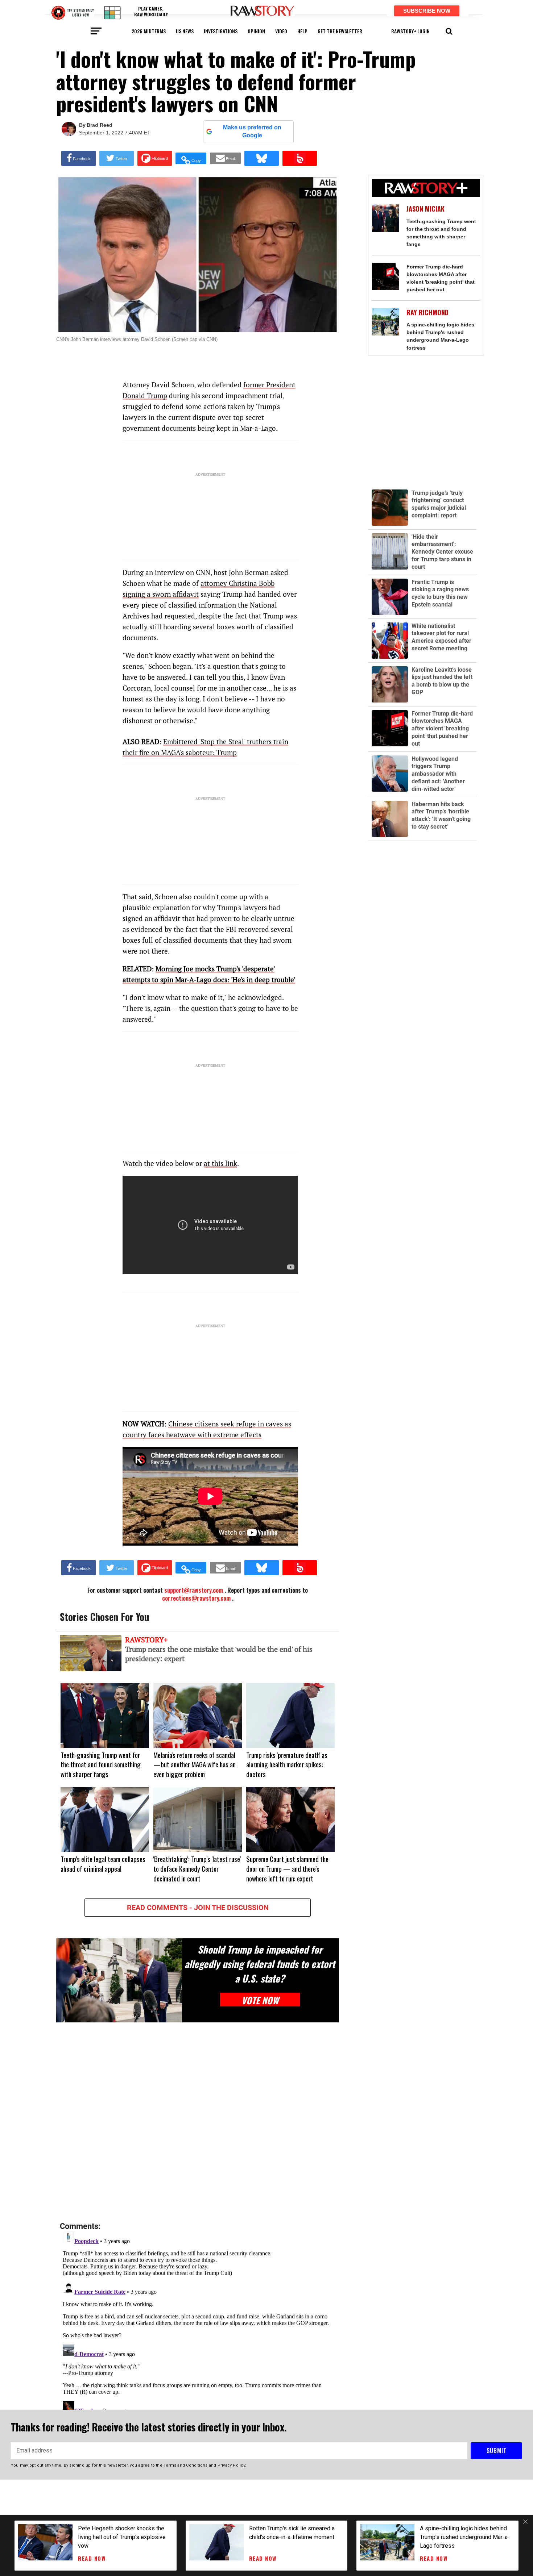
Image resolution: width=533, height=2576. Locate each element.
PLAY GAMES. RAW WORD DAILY (151, 11)
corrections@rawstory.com (196, 1598)
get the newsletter (340, 31)
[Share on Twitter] (117, 158)
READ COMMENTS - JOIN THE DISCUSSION (198, 1908)
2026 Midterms (149, 31)
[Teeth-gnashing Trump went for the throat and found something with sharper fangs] (386, 218)
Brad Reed (100, 125)
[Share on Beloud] (300, 158)
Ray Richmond (427, 312)
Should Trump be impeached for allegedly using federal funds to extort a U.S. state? (260, 1964)
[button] (449, 30)
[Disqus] (198, 2122)
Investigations (221, 31)
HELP (302, 31)
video (281, 31)
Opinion (256, 31)
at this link (220, 1163)
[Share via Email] (225, 158)
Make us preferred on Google (252, 131)
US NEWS (185, 31)
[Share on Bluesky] (262, 158)
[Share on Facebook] (78, 158)
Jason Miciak (425, 209)
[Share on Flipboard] (155, 158)
